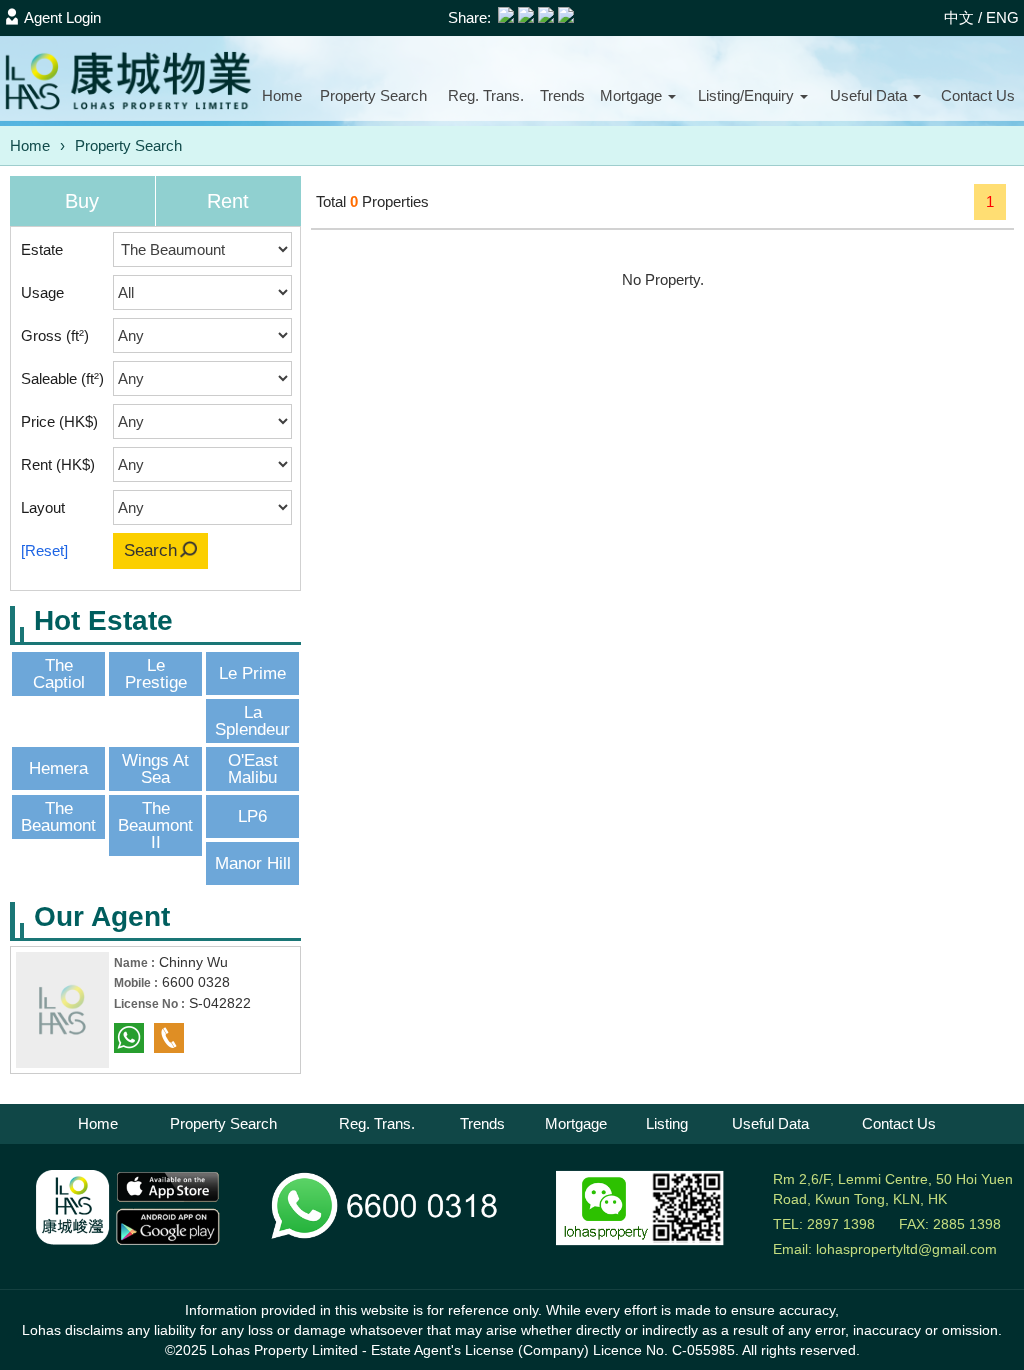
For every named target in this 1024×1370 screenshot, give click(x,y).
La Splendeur (252, 721)
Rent (228, 201)
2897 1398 (841, 1224)
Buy (82, 201)
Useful (868, 95)
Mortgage (633, 95)
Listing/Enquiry (748, 95)
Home (282, 95)
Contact (978, 95)
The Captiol (59, 674)
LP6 (252, 816)
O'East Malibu (253, 769)
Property (373, 95)
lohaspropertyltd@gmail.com (906, 1249)
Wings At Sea (155, 769)
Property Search (128, 145)
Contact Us (899, 1123)
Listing (667, 1123)
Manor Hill (253, 863)
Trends (562, 95)
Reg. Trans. (486, 95)
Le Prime (252, 673)
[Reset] (44, 550)
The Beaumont (58, 817)
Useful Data (770, 1123)
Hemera (58, 768)
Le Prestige (156, 674)
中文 (959, 17)
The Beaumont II (155, 825)
